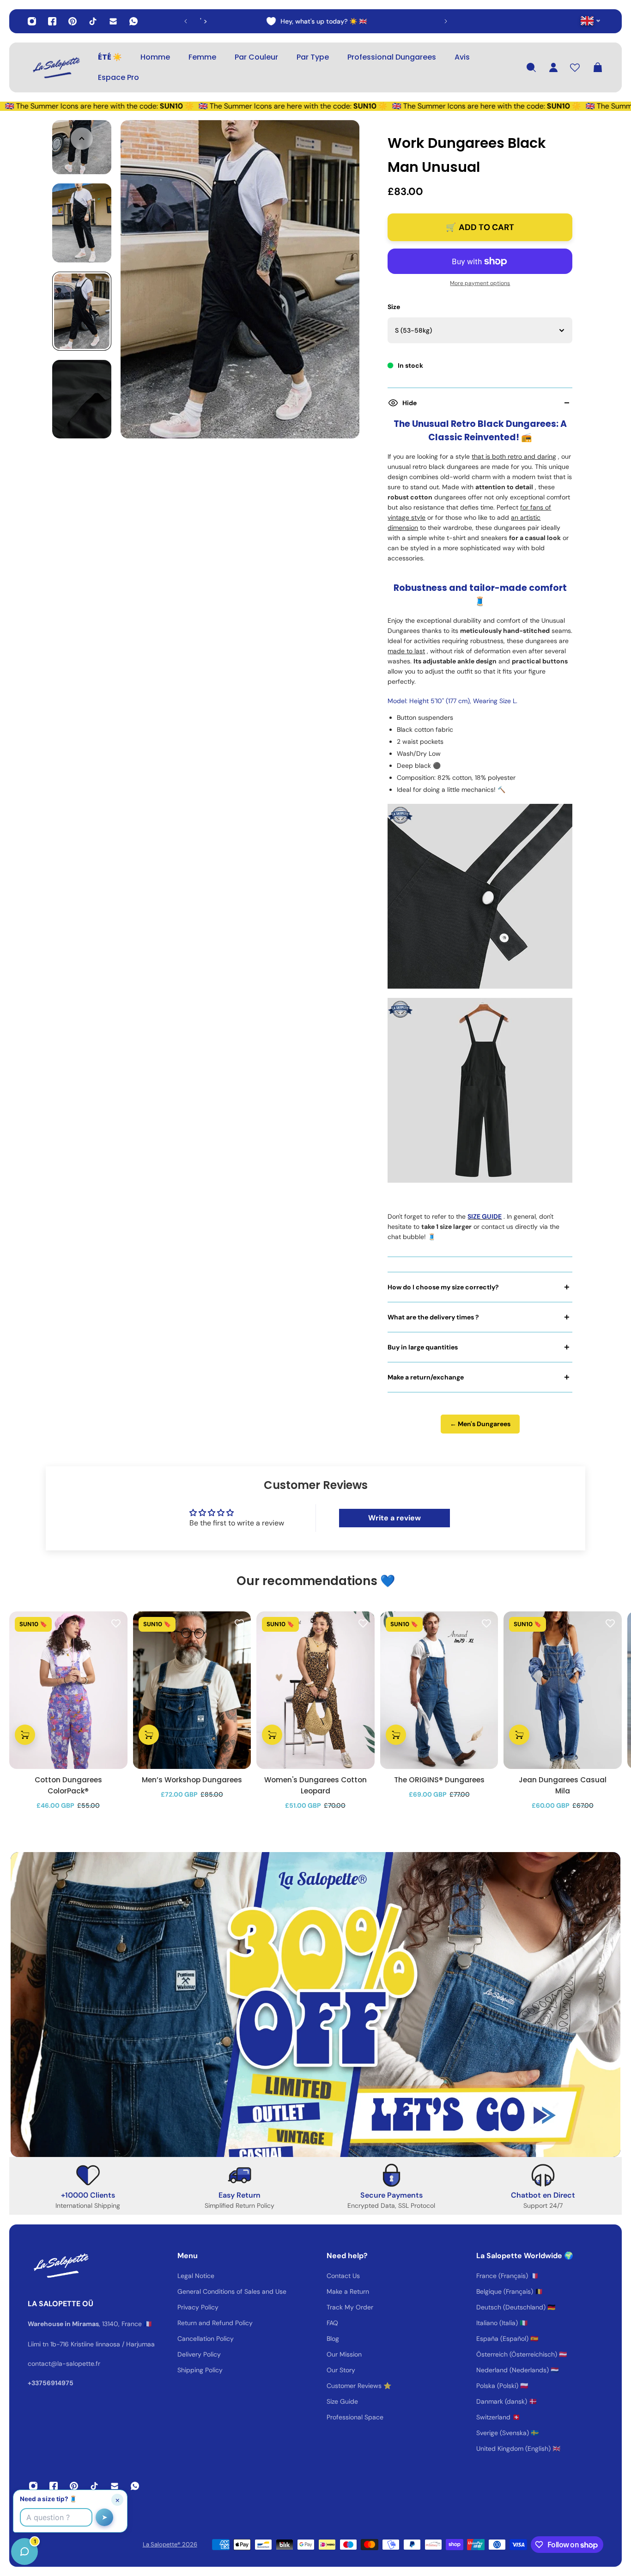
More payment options (480, 283)
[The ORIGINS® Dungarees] (439, 1690)
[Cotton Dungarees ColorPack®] (68, 1690)
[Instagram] (32, 21)
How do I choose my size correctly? (443, 1287)
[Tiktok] (93, 21)
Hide (410, 403)
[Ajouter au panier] (25, 1735)
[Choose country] (591, 21)
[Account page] (553, 67)
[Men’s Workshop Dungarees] (192, 1690)
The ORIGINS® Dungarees (439, 1780)
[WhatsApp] (133, 21)
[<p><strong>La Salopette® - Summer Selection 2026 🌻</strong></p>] (317, 21)
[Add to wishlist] (116, 1623)
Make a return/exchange (426, 1377)
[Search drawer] (531, 67)
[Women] (315, 1690)
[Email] (113, 21)
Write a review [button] (394, 1518)
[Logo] (55, 67)
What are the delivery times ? (433, 1317)
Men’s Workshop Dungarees (192, 1780)
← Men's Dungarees (480, 1424)
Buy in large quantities (423, 1347)
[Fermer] (146, 2340)
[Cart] (598, 67)
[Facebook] (52, 21)
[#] (315, 2005)
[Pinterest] (73, 21)
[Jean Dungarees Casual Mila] (563, 1690)
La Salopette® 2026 (170, 2544)
